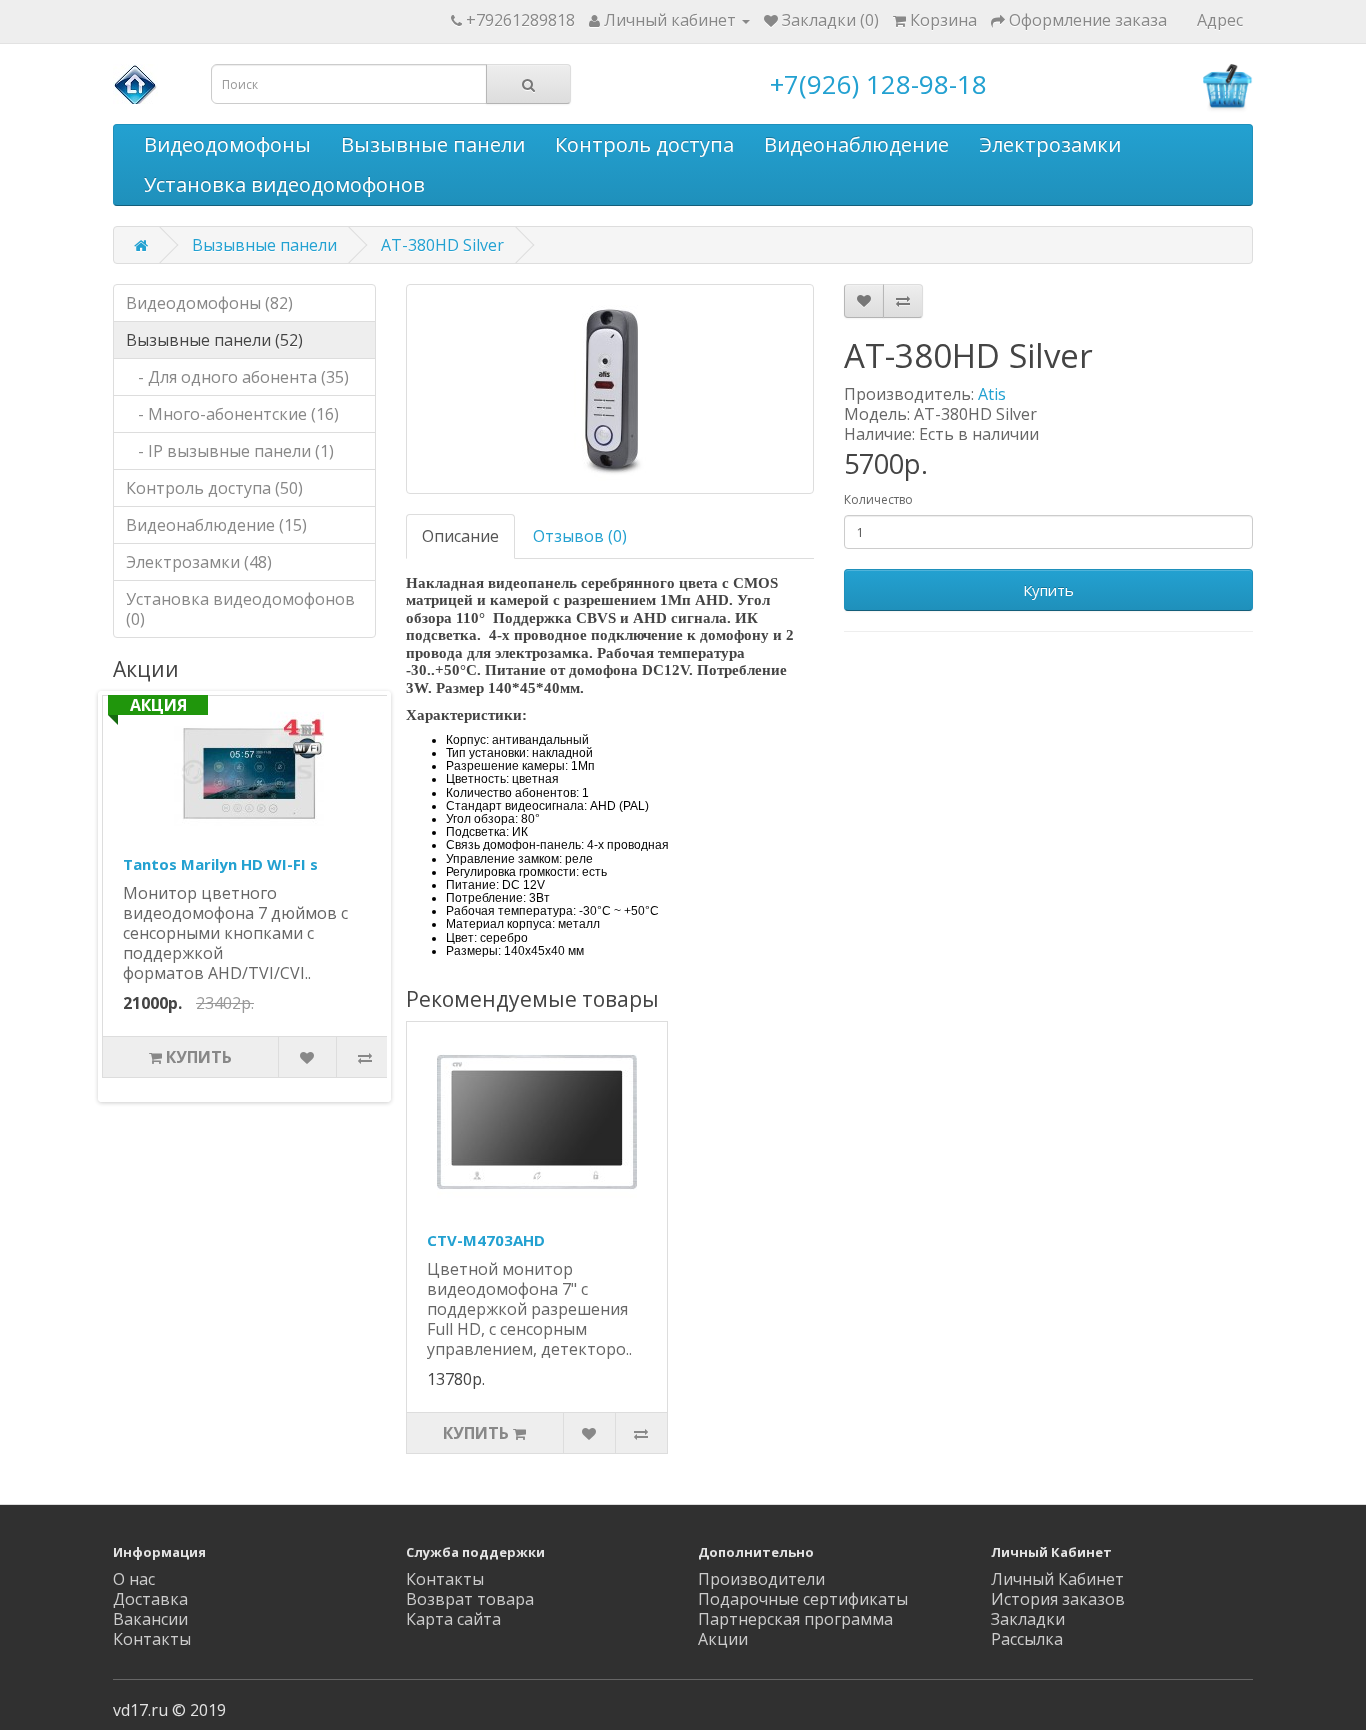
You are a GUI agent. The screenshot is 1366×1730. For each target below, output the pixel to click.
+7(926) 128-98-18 (878, 84)
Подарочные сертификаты (803, 1599)
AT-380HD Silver (442, 245)
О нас (134, 1579)
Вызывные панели (433, 144)
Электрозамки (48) (199, 562)
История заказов (1058, 1599)
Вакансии (150, 1619)
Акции (723, 1639)
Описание (460, 536)
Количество (878, 499)
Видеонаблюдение (856, 144)
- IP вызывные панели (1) (230, 451)
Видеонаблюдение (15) (216, 525)
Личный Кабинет (1057, 1579)
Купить (1048, 590)
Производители (761, 1579)
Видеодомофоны (227, 144)
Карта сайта (453, 1619)
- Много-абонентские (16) (232, 414)
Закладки (1028, 1619)
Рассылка (1027, 1639)
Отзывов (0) (580, 536)
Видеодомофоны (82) (209, 303)
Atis (992, 394)
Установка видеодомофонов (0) (240, 609)
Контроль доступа (644, 144)
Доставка (150, 1599)
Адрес (1220, 20)
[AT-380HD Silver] (610, 389)
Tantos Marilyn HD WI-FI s (220, 864)
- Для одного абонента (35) (237, 377)
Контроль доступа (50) (214, 488)
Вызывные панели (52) (214, 340)
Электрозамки (1050, 144)
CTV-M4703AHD (486, 1240)
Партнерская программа (795, 1619)
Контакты (152, 1639)
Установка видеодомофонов (284, 184)
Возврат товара (470, 1599)
